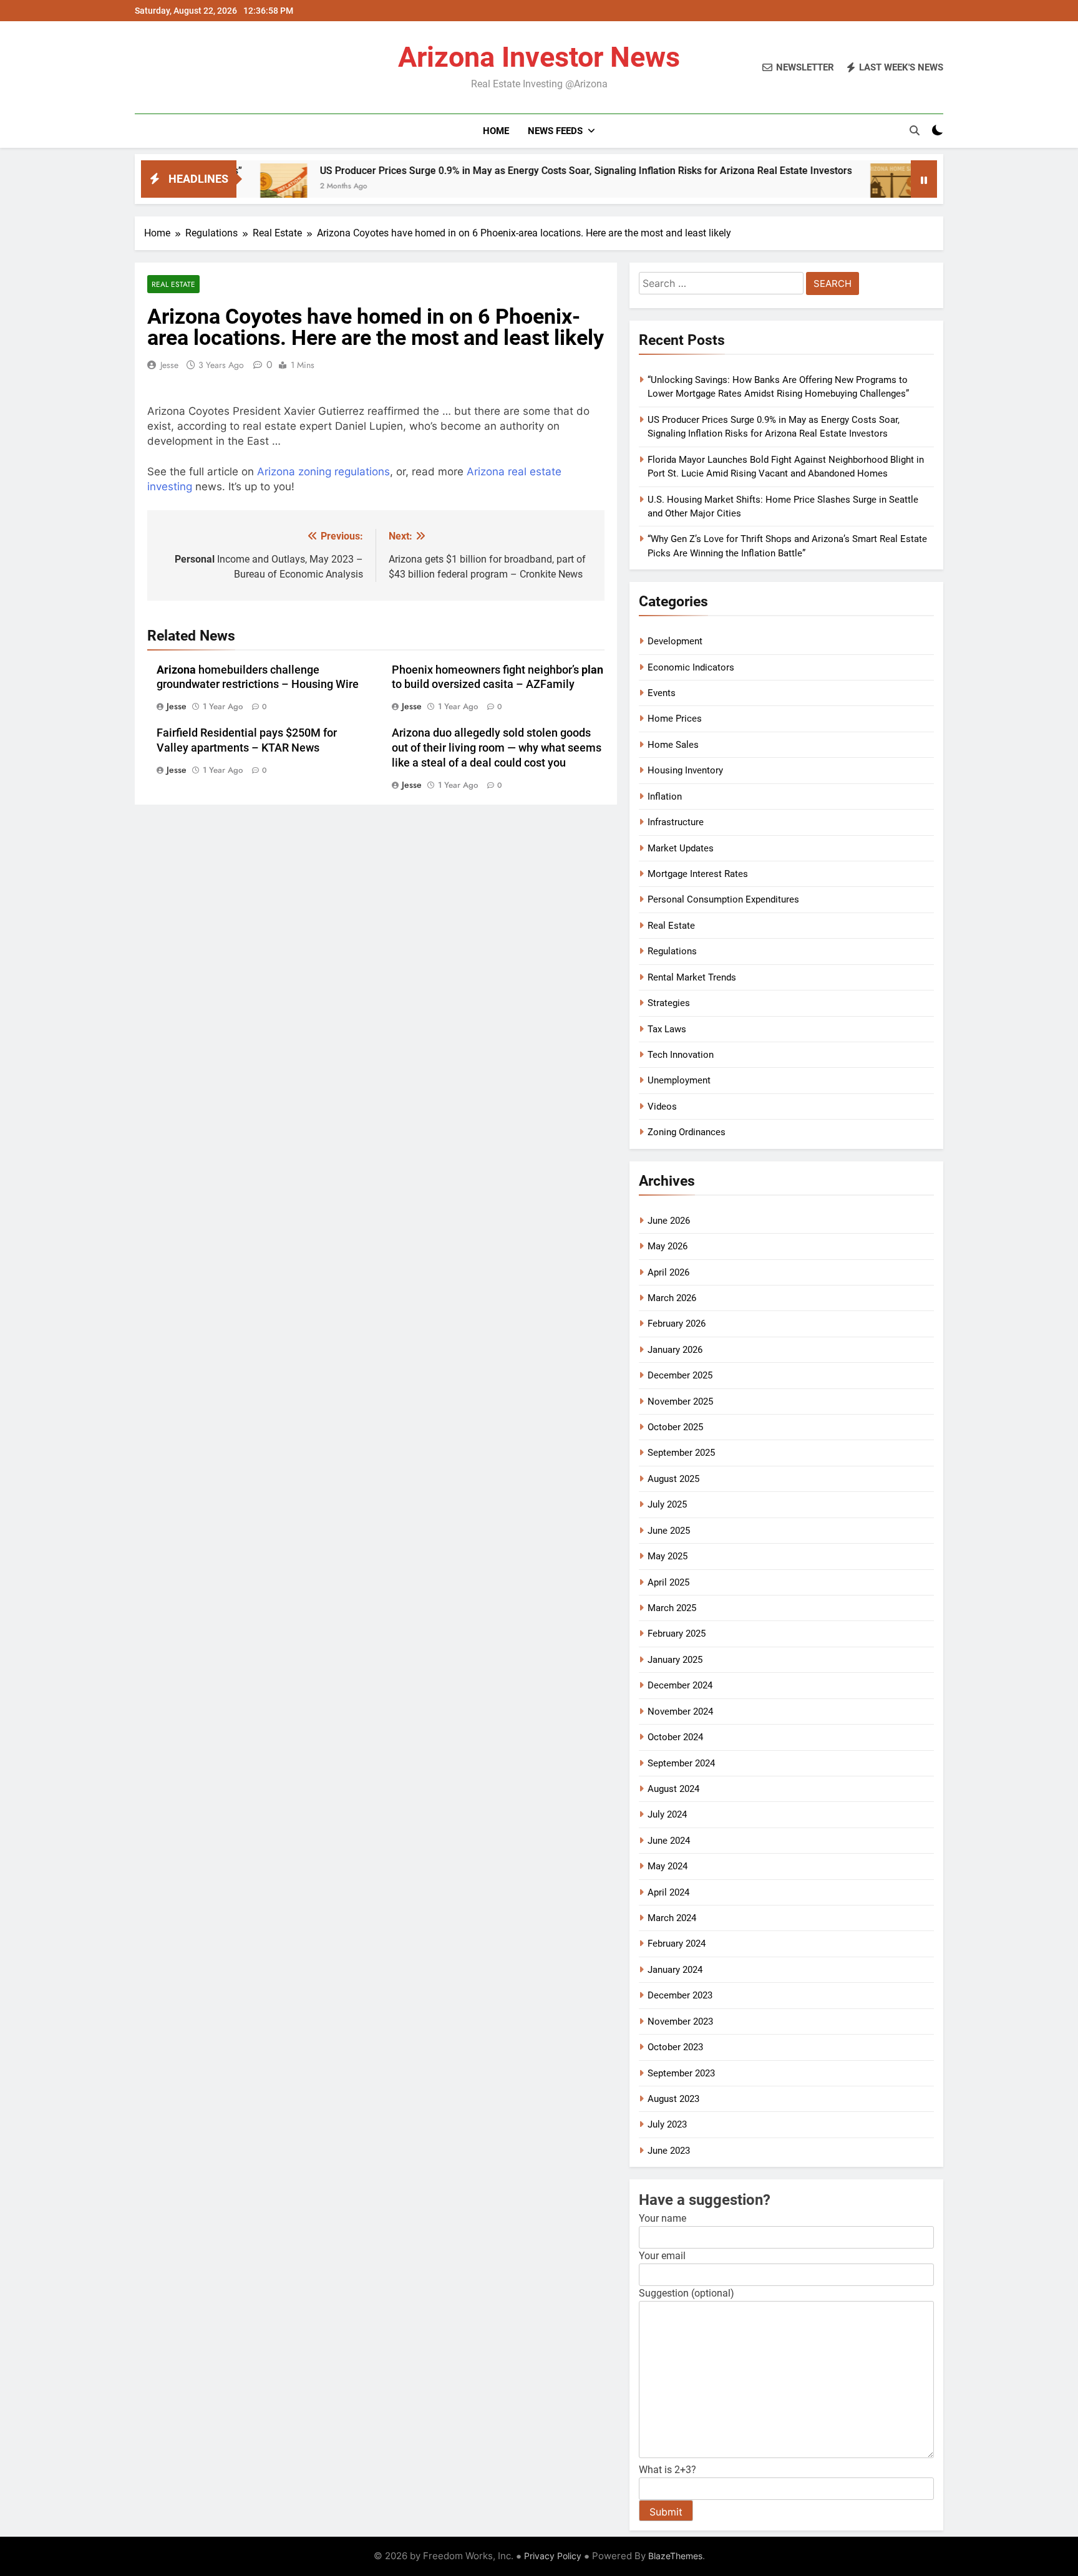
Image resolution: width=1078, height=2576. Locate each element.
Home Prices (675, 719)
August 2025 (673, 1479)
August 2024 (673, 1789)
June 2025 (669, 1531)
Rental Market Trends (692, 977)
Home (496, 131)
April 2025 (668, 1582)
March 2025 (672, 1608)
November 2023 (680, 2022)
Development (675, 641)
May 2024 (668, 1866)
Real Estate (173, 284)
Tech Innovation (681, 1055)
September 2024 (681, 1763)
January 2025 (675, 1660)
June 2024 (669, 1841)
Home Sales (673, 745)
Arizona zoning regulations (323, 472)
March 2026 (672, 1298)
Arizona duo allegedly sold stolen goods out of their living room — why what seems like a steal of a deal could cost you (497, 748)
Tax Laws (667, 1029)
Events (662, 693)
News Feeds (555, 131)
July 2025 (667, 1504)
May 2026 (668, 1246)
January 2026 (675, 1350)
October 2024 (675, 1737)
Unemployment (679, 1080)
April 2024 (668, 1892)
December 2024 (680, 1685)
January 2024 (675, 1970)
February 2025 (677, 1634)
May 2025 (668, 1556)
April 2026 (668, 1272)
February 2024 (677, 1944)
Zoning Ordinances (687, 1132)
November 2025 (680, 1402)
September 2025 (681, 1453)
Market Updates (681, 848)
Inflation (665, 797)
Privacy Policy (553, 2556)
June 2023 (669, 2151)
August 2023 (673, 2099)
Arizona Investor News (539, 57)
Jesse (169, 365)
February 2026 (677, 1324)
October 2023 (675, 2047)
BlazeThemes (675, 2556)
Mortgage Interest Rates (698, 874)
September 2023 (681, 2073)
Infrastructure (676, 822)
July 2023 (667, 2124)
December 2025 (680, 1375)
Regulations (672, 951)
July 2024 (667, 1814)
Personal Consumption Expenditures (723, 899)
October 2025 (675, 1427)
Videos (662, 1106)
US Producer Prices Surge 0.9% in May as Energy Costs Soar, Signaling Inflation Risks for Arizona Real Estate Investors (500, 171)
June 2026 (669, 1221)
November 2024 (680, 1712)
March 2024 (672, 1918)
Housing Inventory (685, 770)
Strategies (669, 1003)
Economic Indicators (691, 667)
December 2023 (680, 1995)
